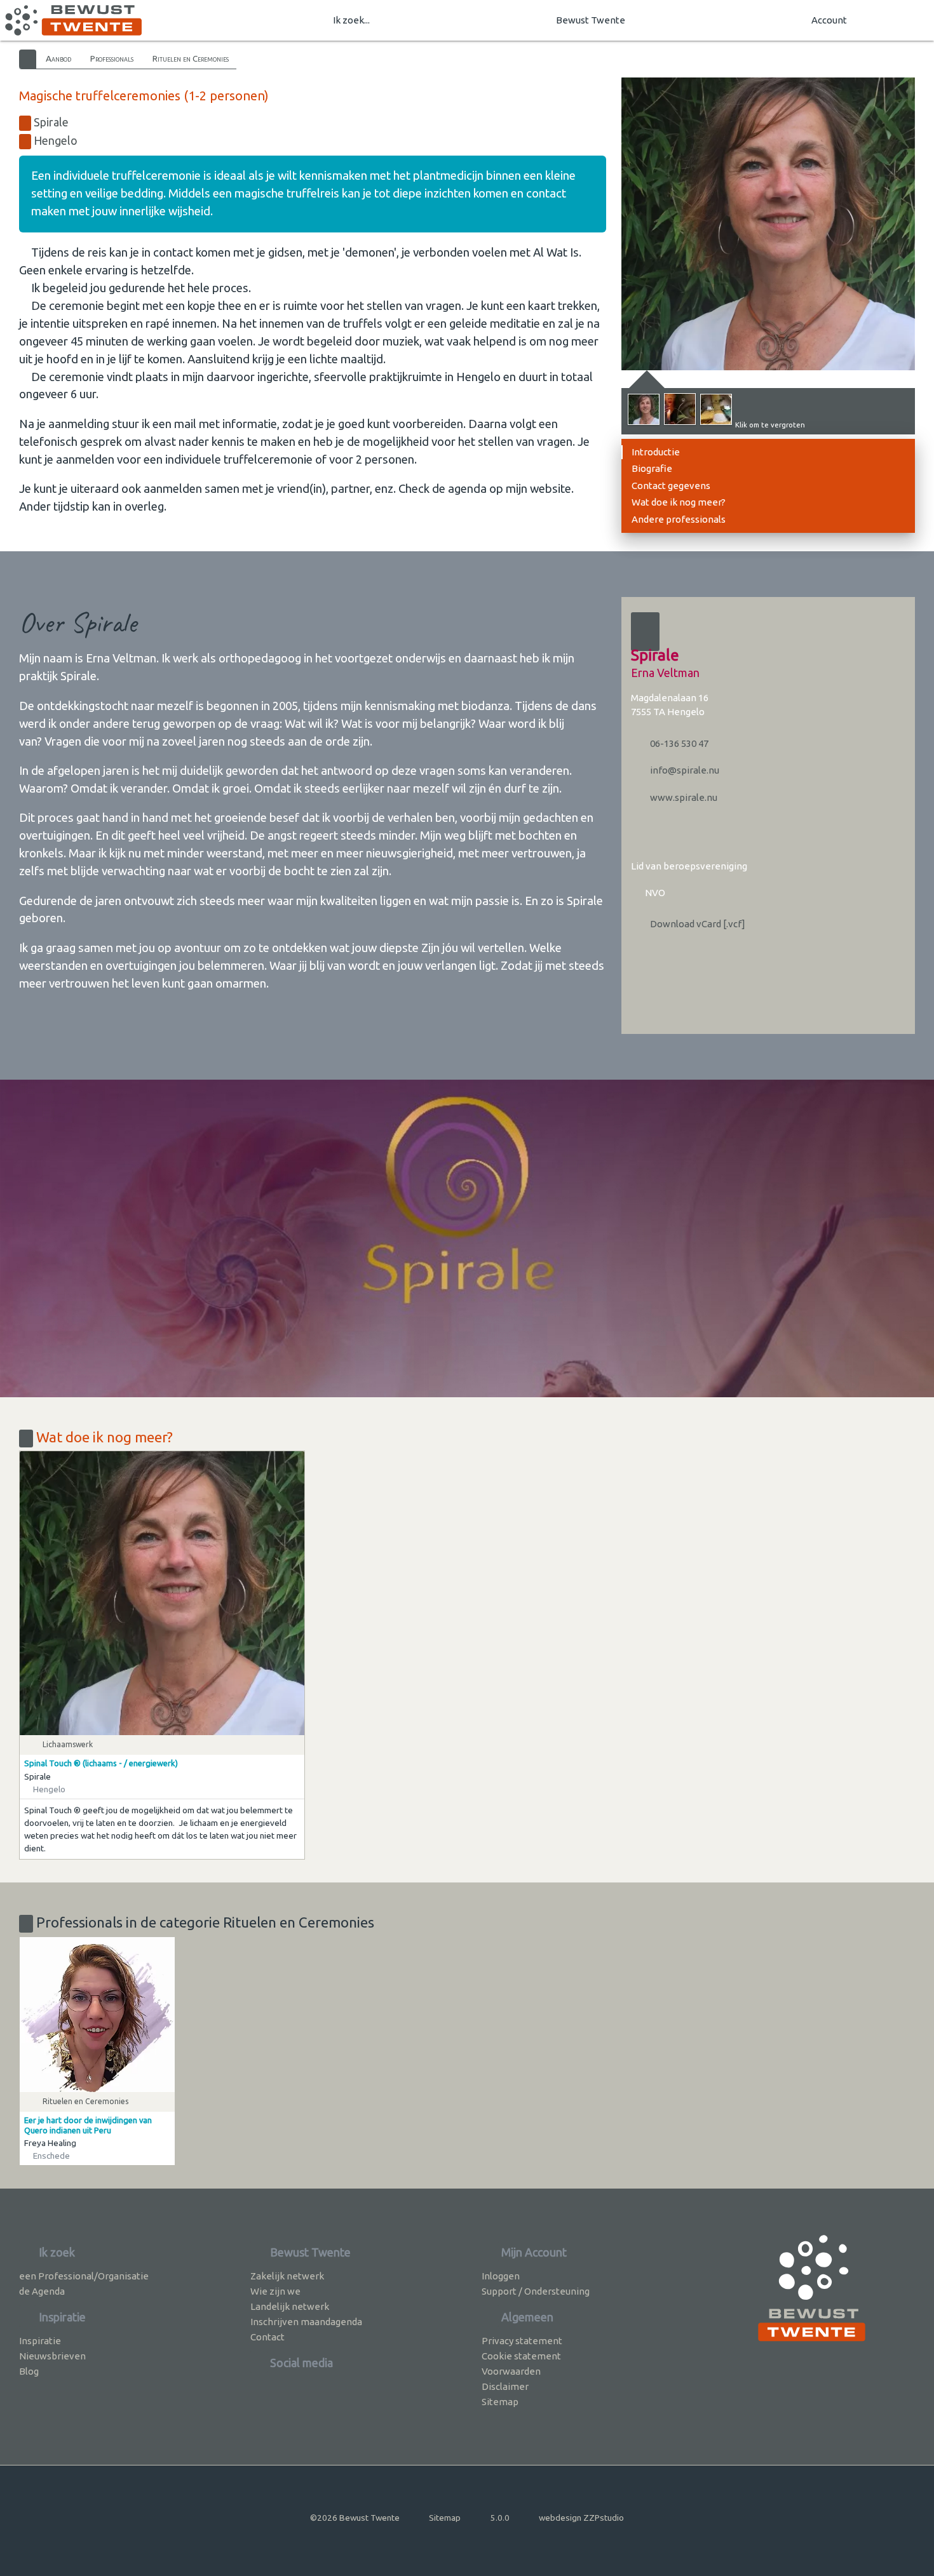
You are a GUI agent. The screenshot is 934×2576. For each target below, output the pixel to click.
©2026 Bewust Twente (355, 2518)
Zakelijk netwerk (287, 2276)
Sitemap (500, 2402)
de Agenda (42, 2291)
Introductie (656, 452)
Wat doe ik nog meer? (679, 502)
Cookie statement (521, 2356)
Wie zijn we (275, 2291)
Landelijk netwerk (290, 2306)
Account (829, 20)
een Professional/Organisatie (84, 2276)
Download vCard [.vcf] (697, 924)
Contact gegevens (671, 486)
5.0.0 (500, 2518)
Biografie (652, 468)
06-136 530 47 (678, 743)
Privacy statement (522, 2341)
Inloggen (501, 2276)
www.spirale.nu (683, 797)
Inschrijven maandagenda (306, 2322)
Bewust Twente (591, 20)
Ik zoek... (351, 20)
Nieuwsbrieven (52, 2356)
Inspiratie (40, 2341)
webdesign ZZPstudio (581, 2518)
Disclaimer (505, 2386)
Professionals (112, 58)
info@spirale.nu (684, 770)
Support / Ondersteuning (536, 2291)
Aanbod (58, 58)
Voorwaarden (511, 2371)
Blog (29, 2371)
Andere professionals (679, 519)
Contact (267, 2337)
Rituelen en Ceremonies (191, 58)
